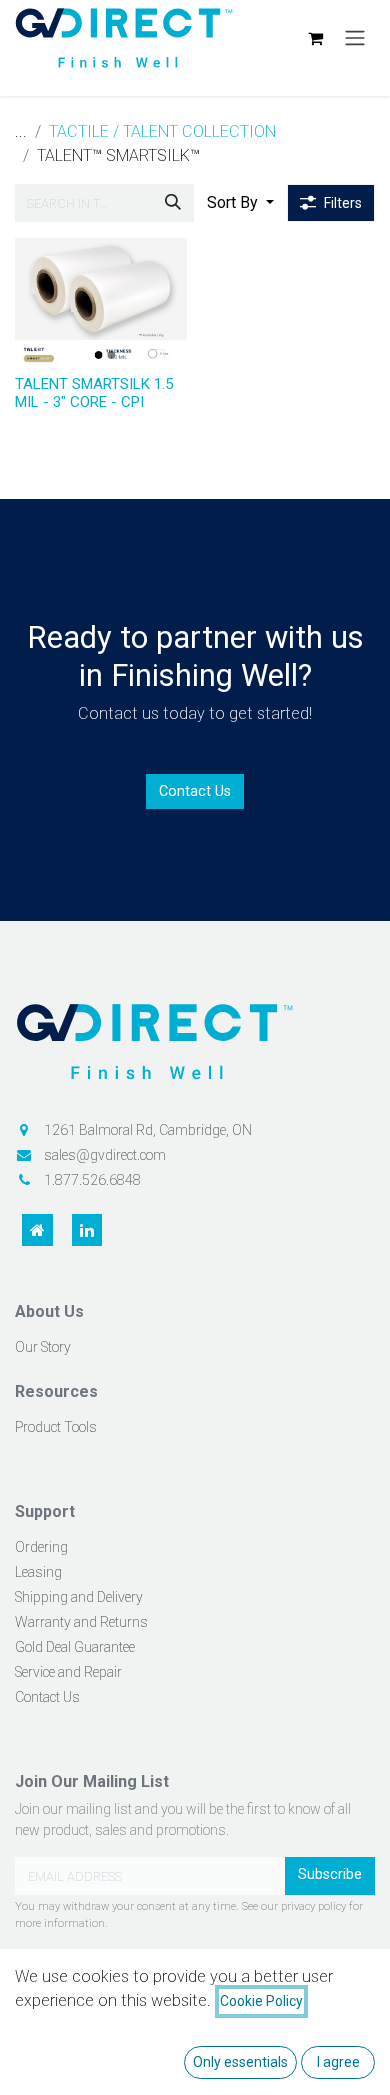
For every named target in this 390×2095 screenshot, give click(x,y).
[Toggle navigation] (355, 38)
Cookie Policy (261, 2001)
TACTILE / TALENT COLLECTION (162, 131)
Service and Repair (68, 1672)
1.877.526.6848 (92, 1180)
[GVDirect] (195, 1049)
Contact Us (195, 791)
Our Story (43, 1347)
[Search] (173, 203)
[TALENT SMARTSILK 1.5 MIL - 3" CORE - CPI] (101, 302)
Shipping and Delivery (79, 1597)
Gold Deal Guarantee (75, 1647)
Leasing (38, 1572)
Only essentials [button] (240, 2062)
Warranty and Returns (81, 1622)
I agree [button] (338, 2062)
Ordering (41, 1547)
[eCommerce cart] (315, 38)
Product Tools (56, 1427)
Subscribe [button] (330, 1874)
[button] (240, 203)
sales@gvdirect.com (105, 1155)
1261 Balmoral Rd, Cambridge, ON (148, 1130)
